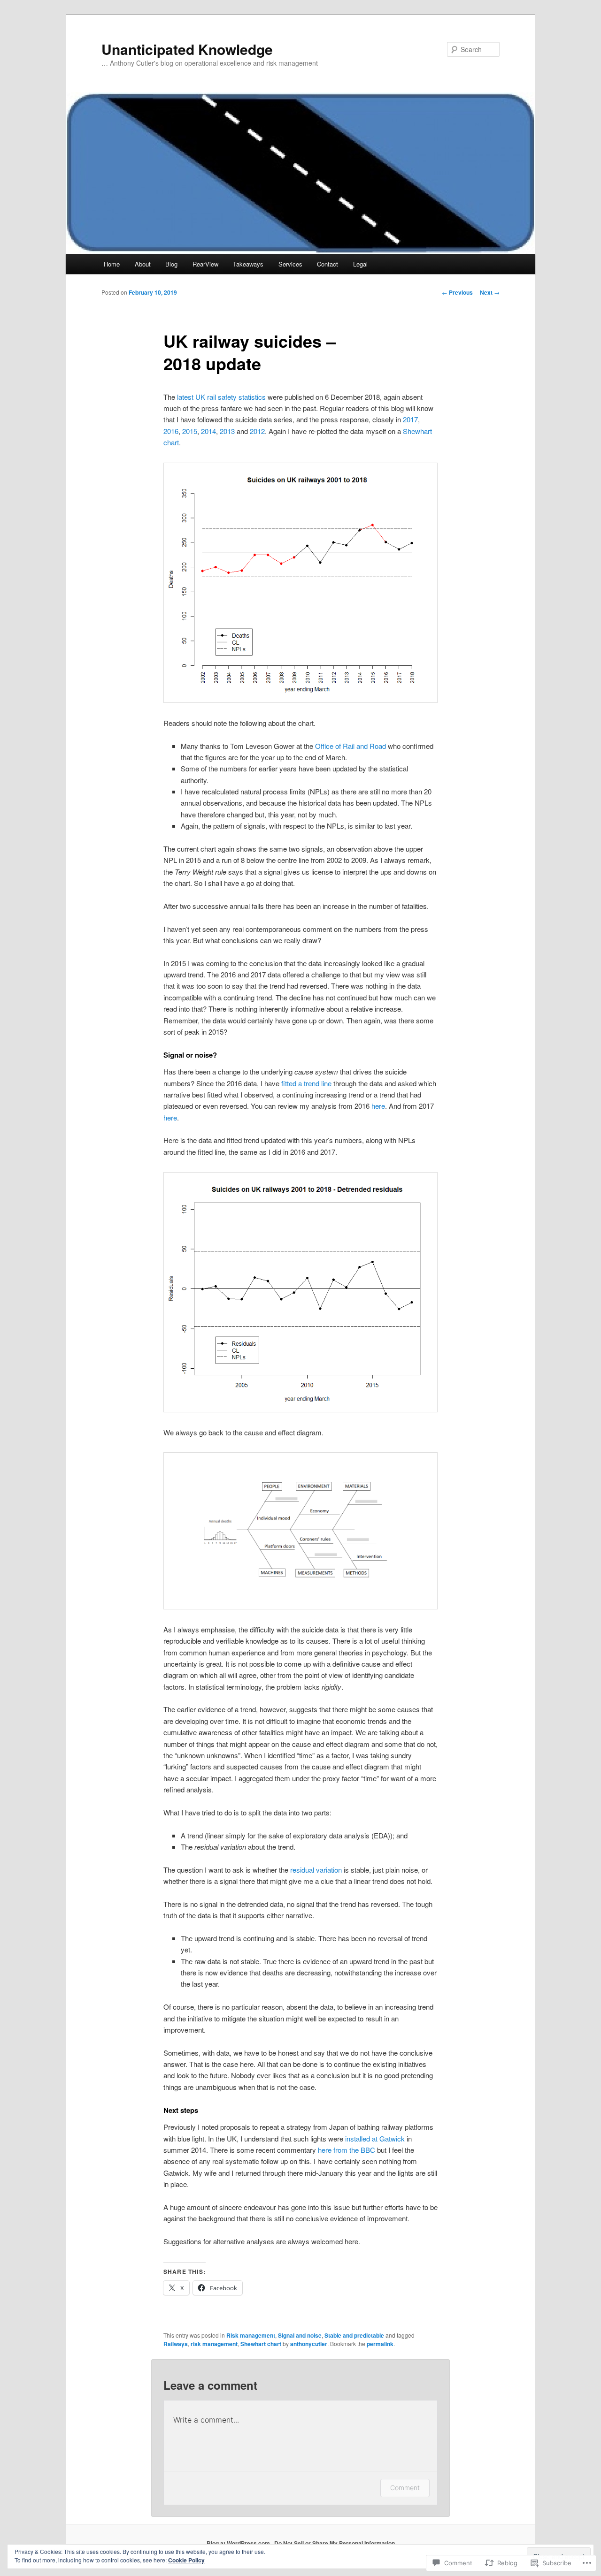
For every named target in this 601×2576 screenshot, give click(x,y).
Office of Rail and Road (351, 746)
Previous (457, 292)
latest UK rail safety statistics (221, 397)
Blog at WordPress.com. (239, 2543)
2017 (410, 419)
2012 (257, 431)
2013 (227, 431)
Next (490, 292)
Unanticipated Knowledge (187, 49)
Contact (327, 264)
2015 (190, 431)
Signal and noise (300, 2335)
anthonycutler (309, 2344)
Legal (360, 264)
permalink (380, 2344)
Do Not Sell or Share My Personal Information (335, 2543)
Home (112, 264)
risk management (214, 2344)
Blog (171, 264)
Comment (405, 2488)
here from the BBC (347, 2150)
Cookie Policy (186, 2560)
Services (290, 264)
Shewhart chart (261, 2344)
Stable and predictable (354, 2335)
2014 (208, 431)
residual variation (316, 1870)
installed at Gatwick (375, 2138)
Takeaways (248, 264)
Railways (176, 2344)
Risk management (251, 2335)
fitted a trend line (306, 1083)
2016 (171, 431)
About (143, 264)
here (378, 1106)
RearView (205, 264)
